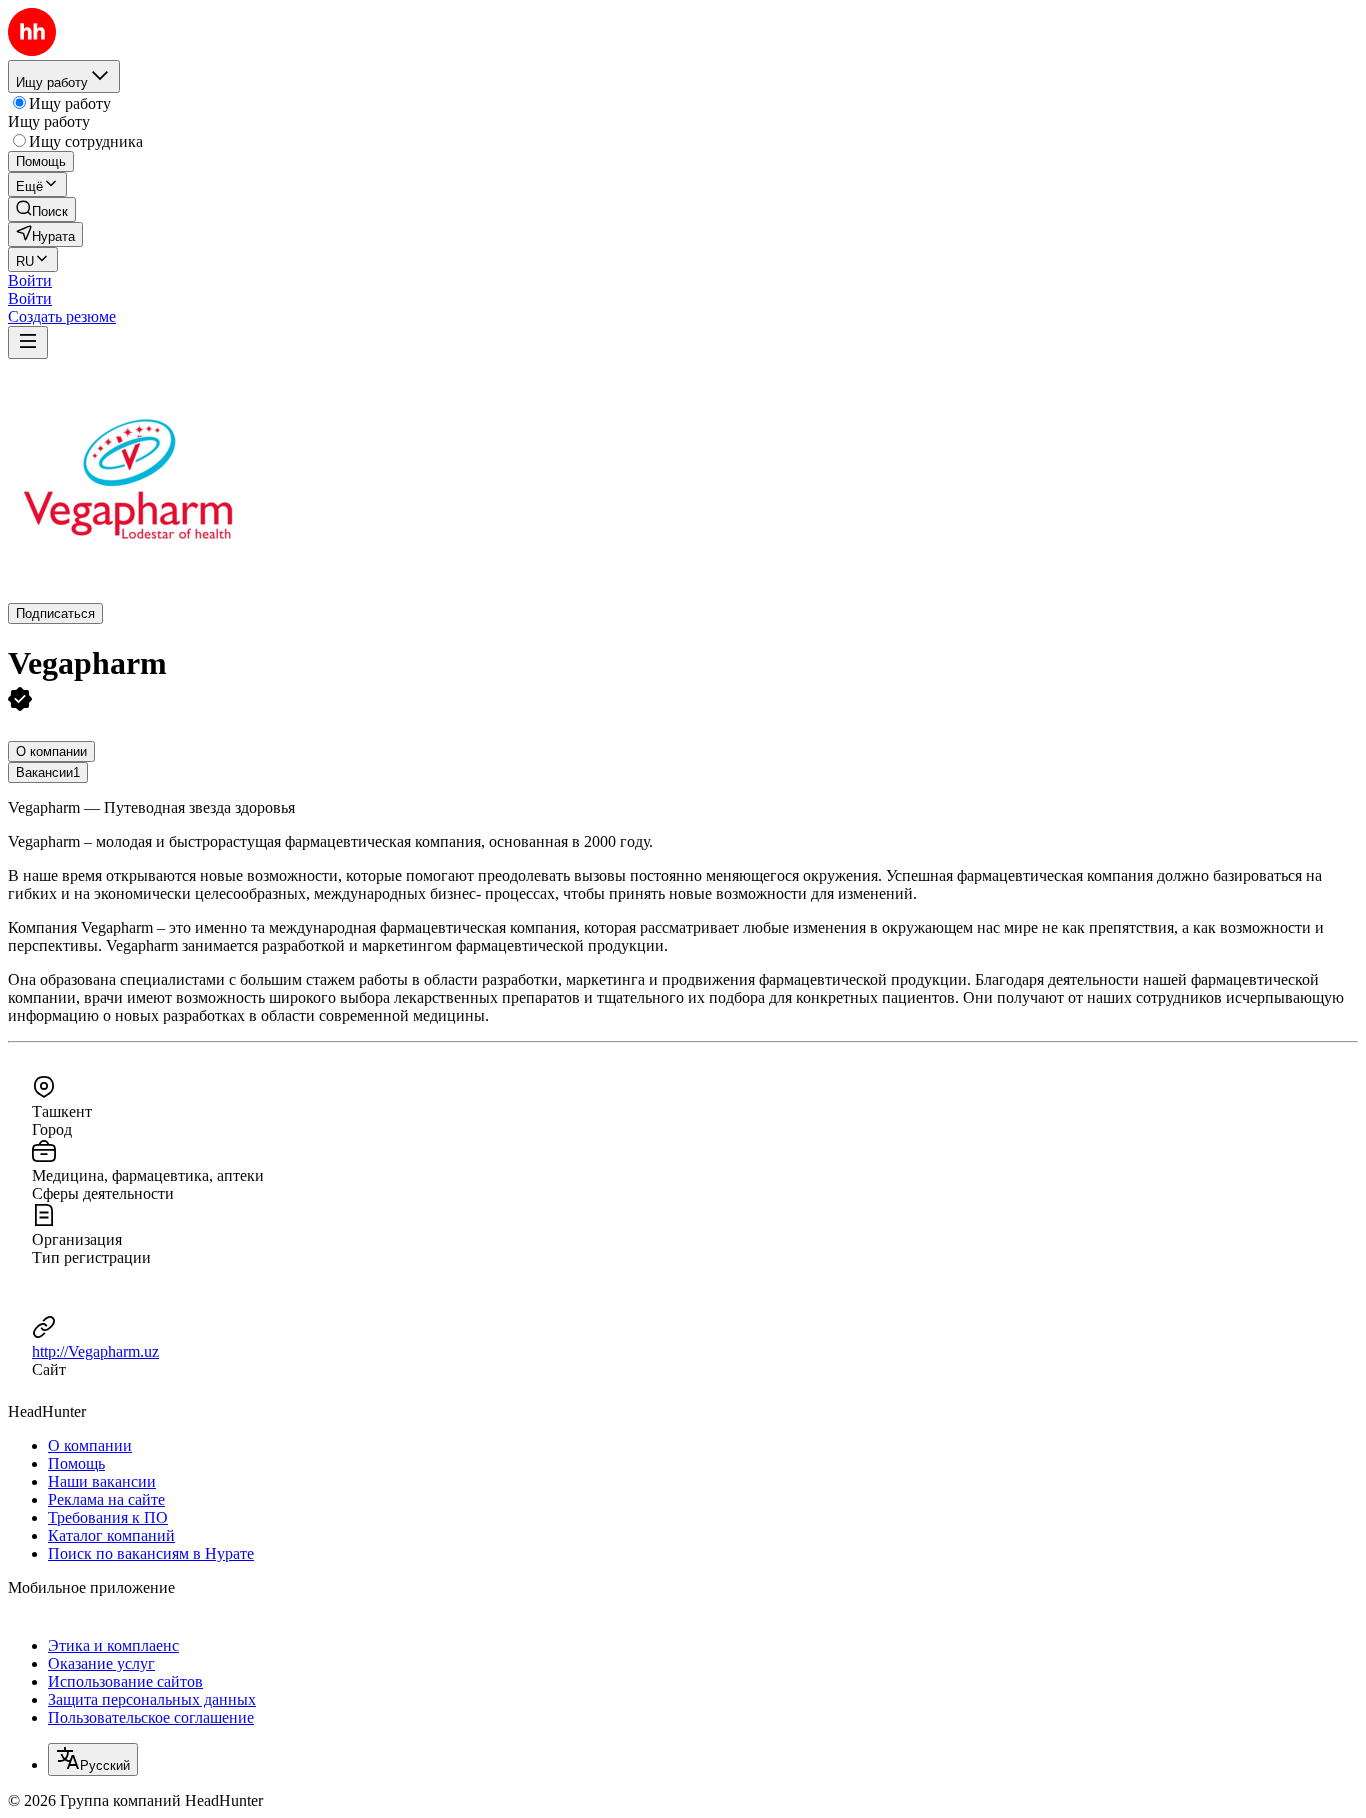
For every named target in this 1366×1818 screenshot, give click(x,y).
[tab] (51, 751)
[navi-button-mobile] (28, 342)
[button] (30, 280)
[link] (42, 209)
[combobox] (93, 1759)
